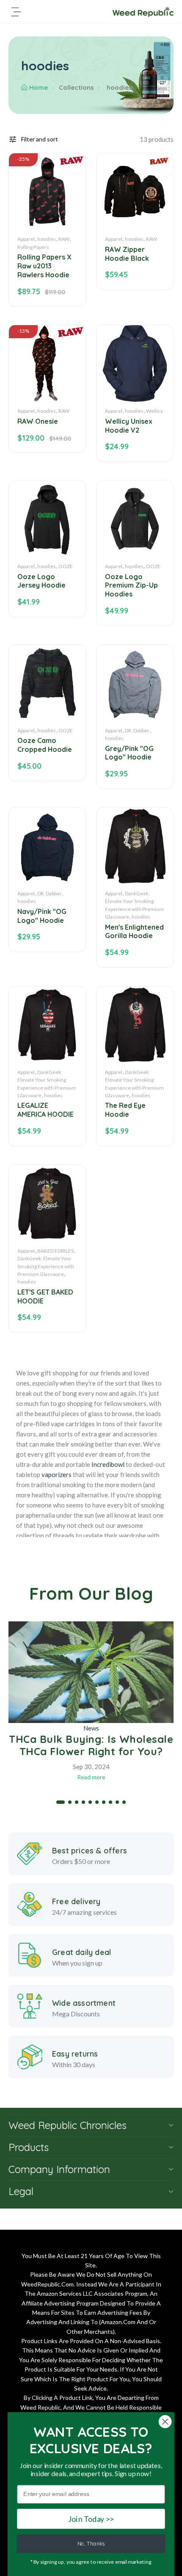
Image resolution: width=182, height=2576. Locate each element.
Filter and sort (40, 139)
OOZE (66, 566)
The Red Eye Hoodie (125, 1110)
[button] (61, 1802)
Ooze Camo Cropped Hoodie (45, 745)
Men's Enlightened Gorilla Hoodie (134, 932)
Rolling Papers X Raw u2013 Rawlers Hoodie (44, 266)
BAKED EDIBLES (55, 1251)
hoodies (47, 239)
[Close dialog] (165, 2422)
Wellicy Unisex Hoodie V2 (129, 426)
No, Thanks (91, 2544)
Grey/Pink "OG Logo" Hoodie (129, 753)
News (91, 1728)
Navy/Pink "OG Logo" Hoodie (42, 916)
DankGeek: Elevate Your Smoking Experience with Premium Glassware (46, 1266)
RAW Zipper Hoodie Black (127, 254)
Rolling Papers (33, 247)
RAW (64, 239)
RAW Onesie (38, 421)
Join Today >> (91, 2519)
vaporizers (57, 1474)
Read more (91, 1777)
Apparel (26, 239)
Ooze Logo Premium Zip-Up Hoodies (131, 585)
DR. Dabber (137, 730)
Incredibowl (108, 1464)
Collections (76, 87)
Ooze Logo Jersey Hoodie (41, 581)
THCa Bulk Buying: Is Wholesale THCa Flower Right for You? (91, 1745)
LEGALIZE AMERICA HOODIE (45, 1110)
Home (39, 87)
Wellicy (154, 411)
